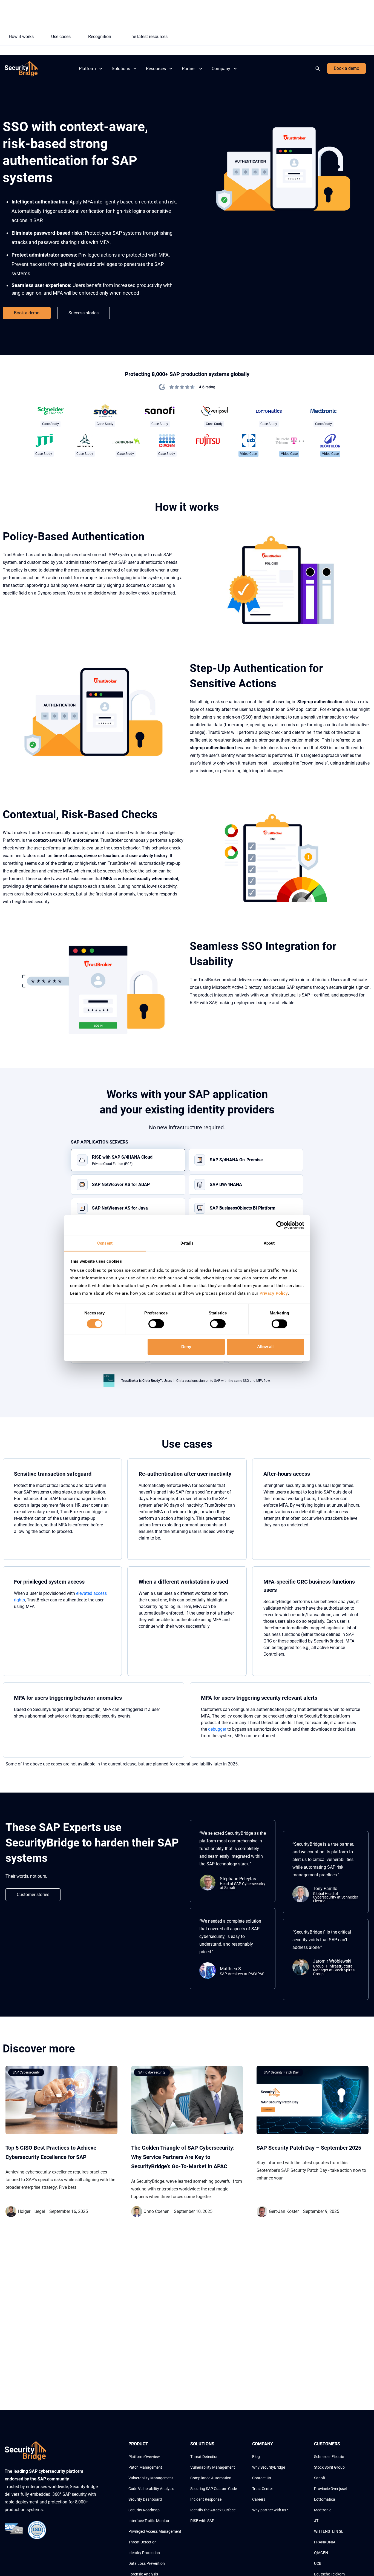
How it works (21, 37)
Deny (186, 1347)
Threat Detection (143, 2542)
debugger (217, 1729)
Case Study (51, 424)
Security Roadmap (144, 2510)
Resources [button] (156, 69)
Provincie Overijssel (330, 2489)
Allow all (265, 1347)
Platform (87, 69)
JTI (317, 2521)
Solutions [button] (121, 69)
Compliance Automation (211, 2478)
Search (319, 69)
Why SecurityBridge (269, 2467)
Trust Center (263, 2489)
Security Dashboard (145, 2499)
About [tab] (269, 1243)
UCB (318, 2563)
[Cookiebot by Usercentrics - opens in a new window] (280, 1225)
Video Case (248, 454)
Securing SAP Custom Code (214, 2489)
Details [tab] (187, 1243)
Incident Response (206, 2499)
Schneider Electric (329, 2457)
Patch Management (145, 2467)
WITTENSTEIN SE (329, 2531)
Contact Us (262, 2478)
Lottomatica (325, 2499)
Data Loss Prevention (147, 2563)
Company (221, 69)
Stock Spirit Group (329, 2467)
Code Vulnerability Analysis (151, 2489)
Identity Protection (144, 2553)
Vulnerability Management (151, 2478)
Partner (189, 69)
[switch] (156, 1324)
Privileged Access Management (155, 2531)
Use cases (61, 37)
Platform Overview (144, 2457)
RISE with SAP (202, 2521)
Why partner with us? (270, 2510)
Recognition (100, 37)
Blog (256, 2457)
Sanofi (320, 2478)
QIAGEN (321, 2553)
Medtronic (323, 2510)
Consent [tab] (105, 1243)
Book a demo (346, 68)
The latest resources (148, 37)
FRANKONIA (325, 2542)
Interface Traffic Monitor (149, 2521)
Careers (259, 2499)
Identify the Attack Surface (213, 2510)
